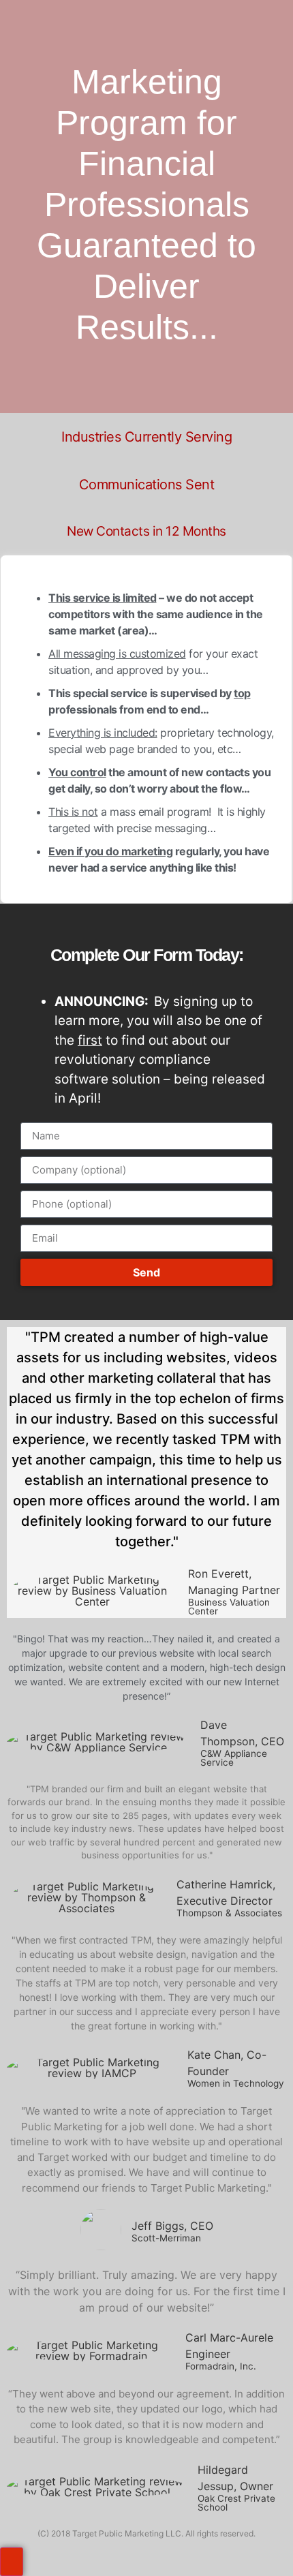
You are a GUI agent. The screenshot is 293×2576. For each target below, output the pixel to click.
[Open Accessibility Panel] (12, 2562)
